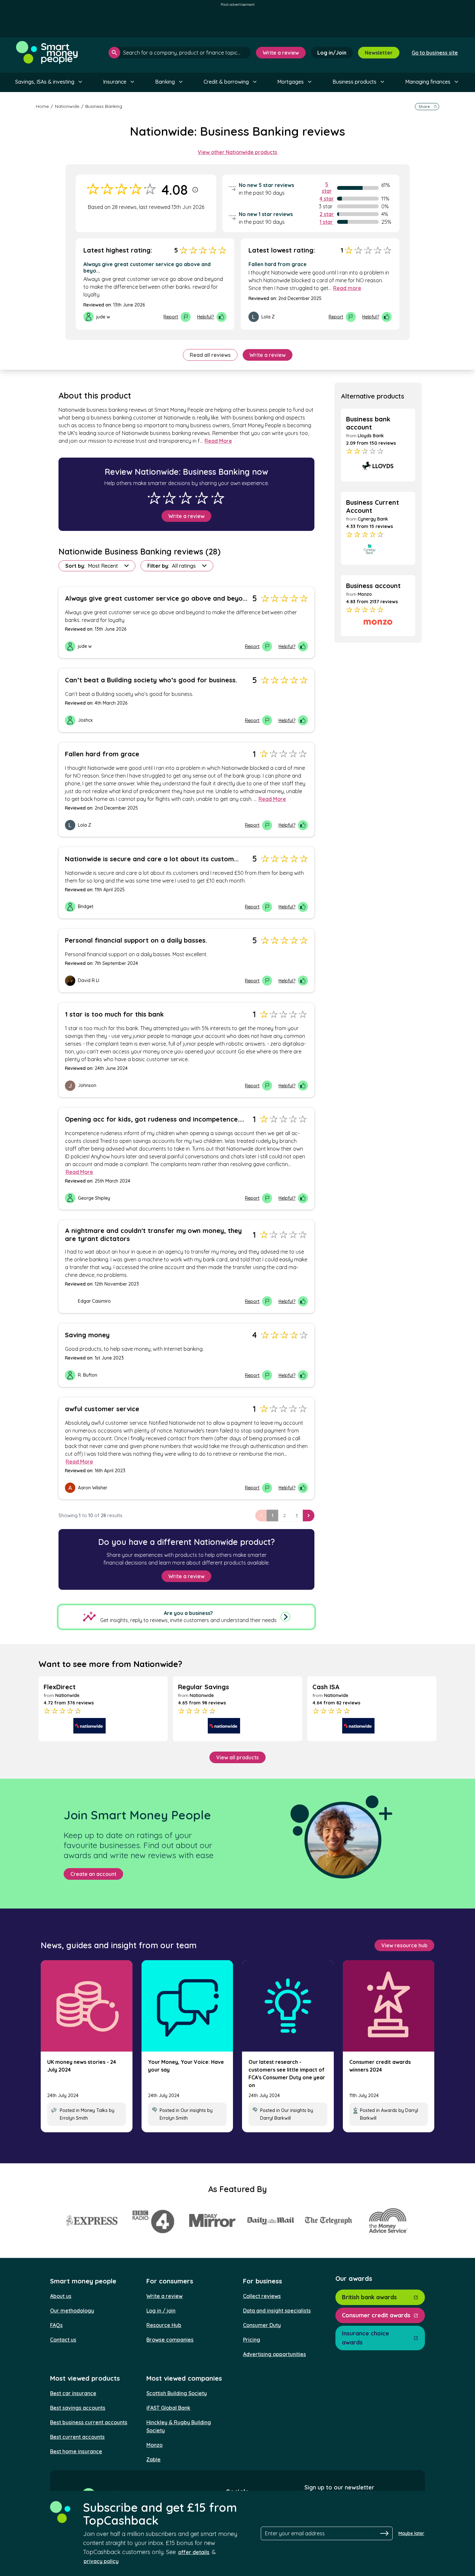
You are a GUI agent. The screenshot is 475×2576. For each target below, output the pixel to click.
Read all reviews (210, 355)
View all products (238, 1757)
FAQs (56, 2325)
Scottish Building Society (177, 2393)
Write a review (281, 53)
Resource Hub (164, 2325)
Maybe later (411, 2533)
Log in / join (161, 2311)
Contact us (63, 2340)
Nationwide (67, 106)
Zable (153, 2459)
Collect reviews (262, 2296)
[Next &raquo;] (309, 1516)
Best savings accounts (78, 2408)
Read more (347, 288)
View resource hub (404, 1945)
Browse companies (170, 2340)
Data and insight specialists (277, 2311)
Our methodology (72, 2311)
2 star (327, 214)
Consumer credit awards (376, 2315)
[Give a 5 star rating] (218, 498)
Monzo (154, 2445)
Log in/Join (332, 53)
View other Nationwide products (238, 152)
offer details (194, 2552)
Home (42, 106)
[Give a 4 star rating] (202, 498)
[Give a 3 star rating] (185, 498)
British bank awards (369, 2297)
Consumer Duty (262, 2325)
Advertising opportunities (274, 2354)
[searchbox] (180, 53)
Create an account (93, 1874)
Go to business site (435, 53)
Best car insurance (73, 2393)
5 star (327, 188)
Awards (389, 2110)
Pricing (252, 2340)
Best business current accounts (89, 2422)
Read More (218, 441)
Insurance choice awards (365, 2338)
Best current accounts (77, 2437)
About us (61, 2296)
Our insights (193, 2110)
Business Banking (104, 106)
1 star (326, 222)
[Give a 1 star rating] (154, 498)
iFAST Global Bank (168, 2408)
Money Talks (94, 2110)
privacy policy (101, 2561)
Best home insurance (76, 2451)
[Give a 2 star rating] (169, 498)
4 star (327, 199)
